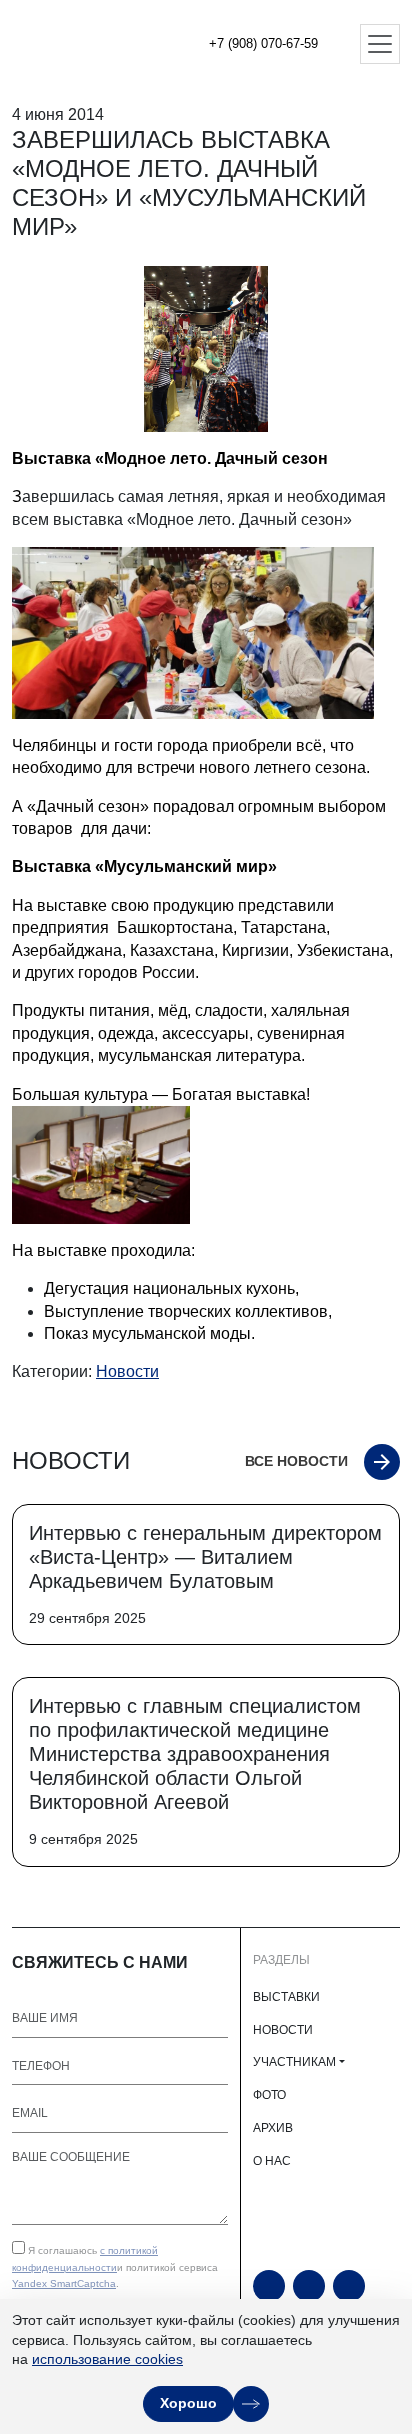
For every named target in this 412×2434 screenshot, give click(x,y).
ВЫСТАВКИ (286, 1997)
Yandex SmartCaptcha (64, 2283)
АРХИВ (273, 2128)
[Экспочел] (80, 44)
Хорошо (188, 2403)
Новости (127, 1371)
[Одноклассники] (309, 2286)
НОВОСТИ (283, 2030)
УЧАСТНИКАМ (294, 2062)
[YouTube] (269, 2286)
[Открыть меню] (380, 44)
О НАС (272, 2161)
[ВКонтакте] (349, 2286)
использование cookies (107, 2359)
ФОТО (269, 2095)
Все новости (296, 1461)
